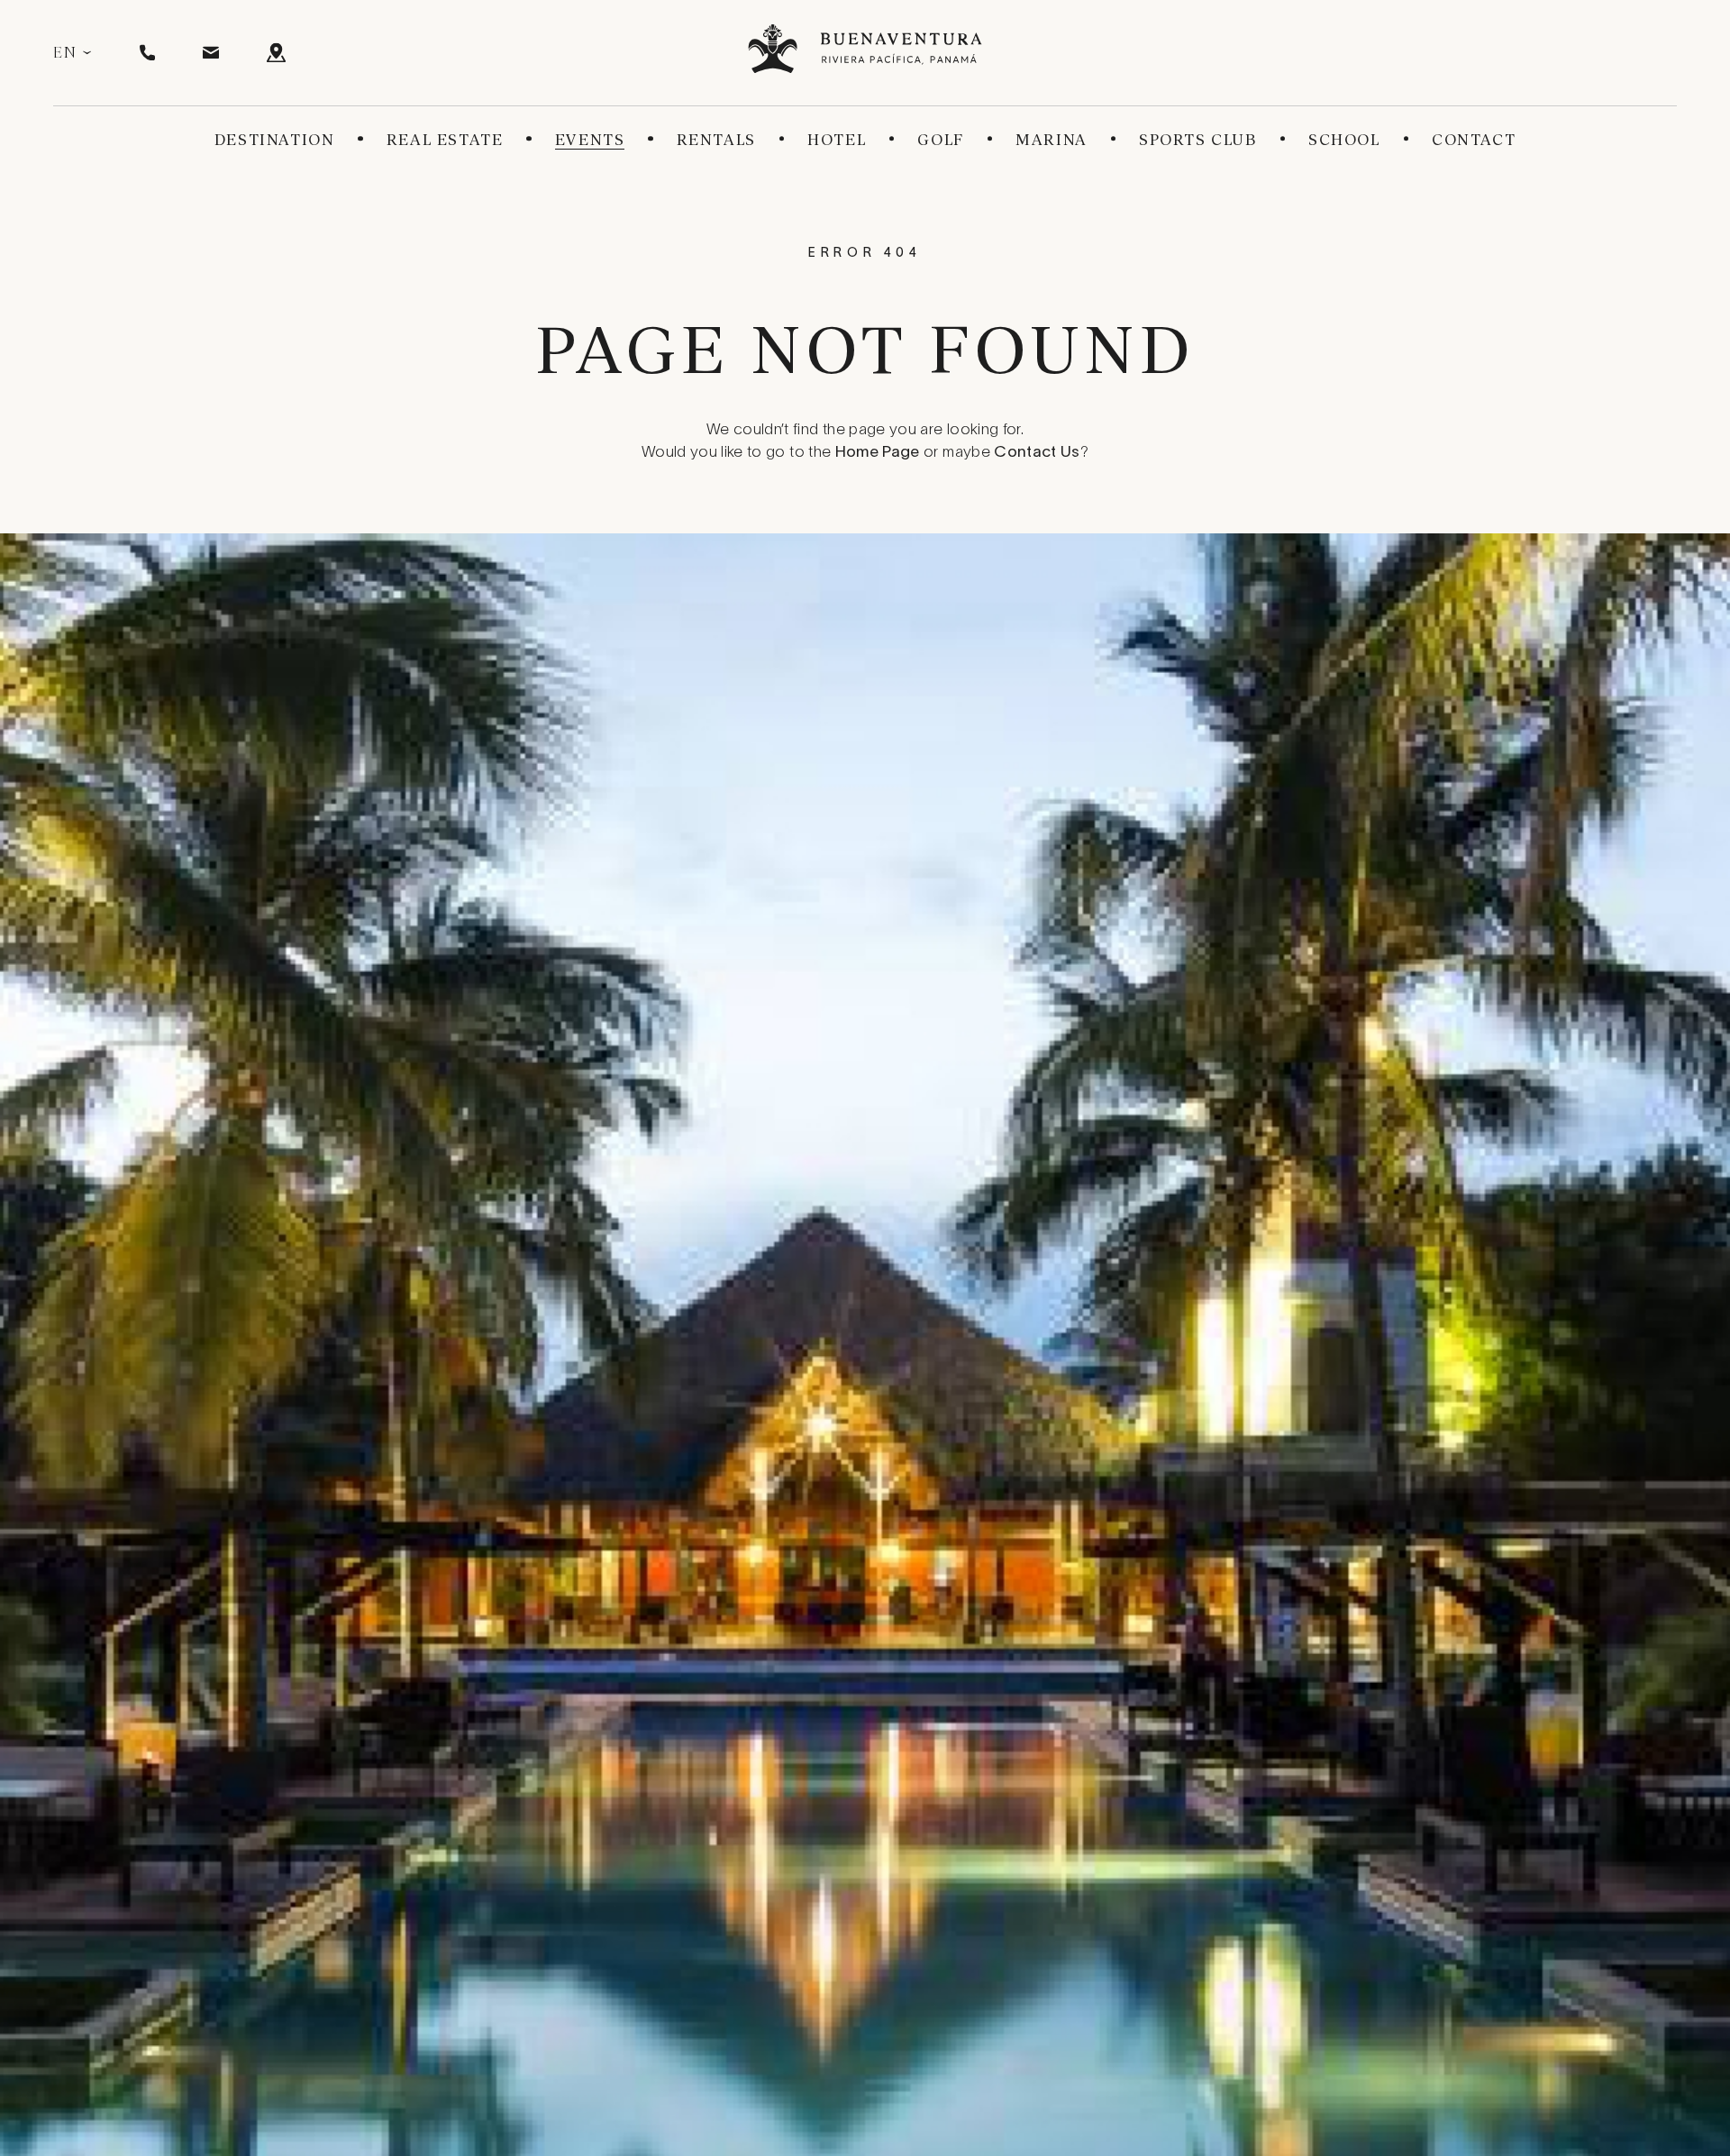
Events (590, 140)
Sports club (1198, 140)
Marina (1052, 140)
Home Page (878, 453)
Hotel (837, 140)
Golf (940, 140)
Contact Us (1037, 453)
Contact (1474, 140)
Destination (275, 140)
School (1344, 140)
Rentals (716, 140)
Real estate (445, 140)
